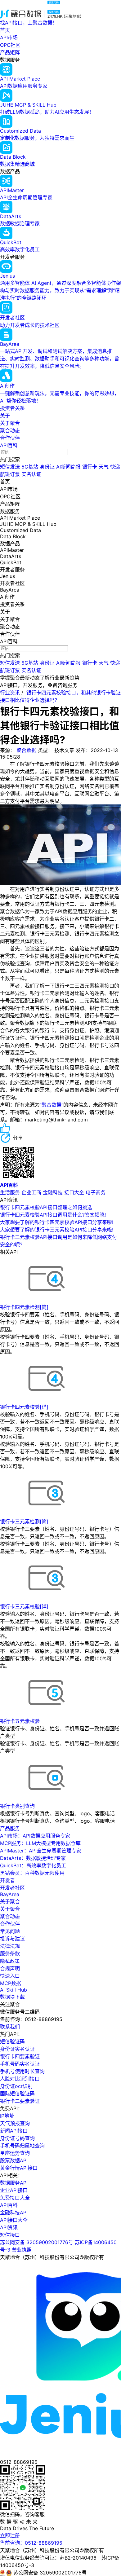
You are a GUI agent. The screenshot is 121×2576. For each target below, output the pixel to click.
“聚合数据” (52, 1105)
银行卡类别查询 (17, 1806)
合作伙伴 (10, 438)
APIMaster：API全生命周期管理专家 (41, 1851)
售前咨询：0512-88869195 (31, 2543)
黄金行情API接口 (19, 2168)
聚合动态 (10, 430)
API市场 (9, 37)
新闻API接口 (14, 2131)
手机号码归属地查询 (22, 2146)
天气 (104, 467)
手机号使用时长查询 (22, 2071)
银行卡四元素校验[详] (24, 1407)
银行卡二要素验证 (20, 2101)
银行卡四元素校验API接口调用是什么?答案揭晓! (53, 1215)
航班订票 (10, 474)
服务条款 (10, 1953)
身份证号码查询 (17, 2138)
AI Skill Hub (13, 1990)
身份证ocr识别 (16, 2086)
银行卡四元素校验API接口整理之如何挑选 (46, 1207)
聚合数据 (26, 750)
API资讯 (9, 2227)
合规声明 (10, 1968)
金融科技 (53, 1192)
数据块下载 (12, 1997)
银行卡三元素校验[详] (24, 1606)
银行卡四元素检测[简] (24, 1307)
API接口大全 (14, 2220)
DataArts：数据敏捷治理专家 (33, 1858)
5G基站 (30, 467)
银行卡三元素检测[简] (24, 1521)
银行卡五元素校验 (20, 1721)
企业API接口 (14, 2190)
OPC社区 (10, 45)
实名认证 (31, 474)
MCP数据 (11, 1983)
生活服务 (10, 1192)
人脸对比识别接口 (20, 2079)
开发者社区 (12, 1888)
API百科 (9, 445)
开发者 (7, 1880)
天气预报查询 (15, 2123)
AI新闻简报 (68, 467)
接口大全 (74, 1192)
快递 (115, 467)
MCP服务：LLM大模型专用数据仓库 (40, 1843)
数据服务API (14, 2183)
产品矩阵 (10, 52)
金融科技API (14, 2213)
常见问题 (10, 1931)
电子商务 (96, 1192)
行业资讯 (10, 693)
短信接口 (10, 2235)
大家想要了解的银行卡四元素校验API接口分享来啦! (57, 1222)
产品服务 (10, 1828)
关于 (5, 416)
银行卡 (90, 467)
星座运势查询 (15, 2153)
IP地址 (7, 2116)
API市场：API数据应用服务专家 (35, 1836)
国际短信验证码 (17, 2094)
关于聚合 (10, 423)
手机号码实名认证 (20, 2064)
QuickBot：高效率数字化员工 (33, 1865)
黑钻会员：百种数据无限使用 (32, 1873)
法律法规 (10, 1946)
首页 (5, 30)
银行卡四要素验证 (20, 2056)
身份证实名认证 (17, 2049)
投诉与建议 (12, 1939)
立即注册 (10, 2535)
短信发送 (10, 467)
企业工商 (31, 1192)
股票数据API (14, 2160)
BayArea (10, 1894)
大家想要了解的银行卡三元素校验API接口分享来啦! (57, 1230)
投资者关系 (12, 408)
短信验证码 (12, 2041)
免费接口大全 (15, 2198)
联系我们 (10, 2027)
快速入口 (10, 1976)
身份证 (47, 467)
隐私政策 (10, 1961)
